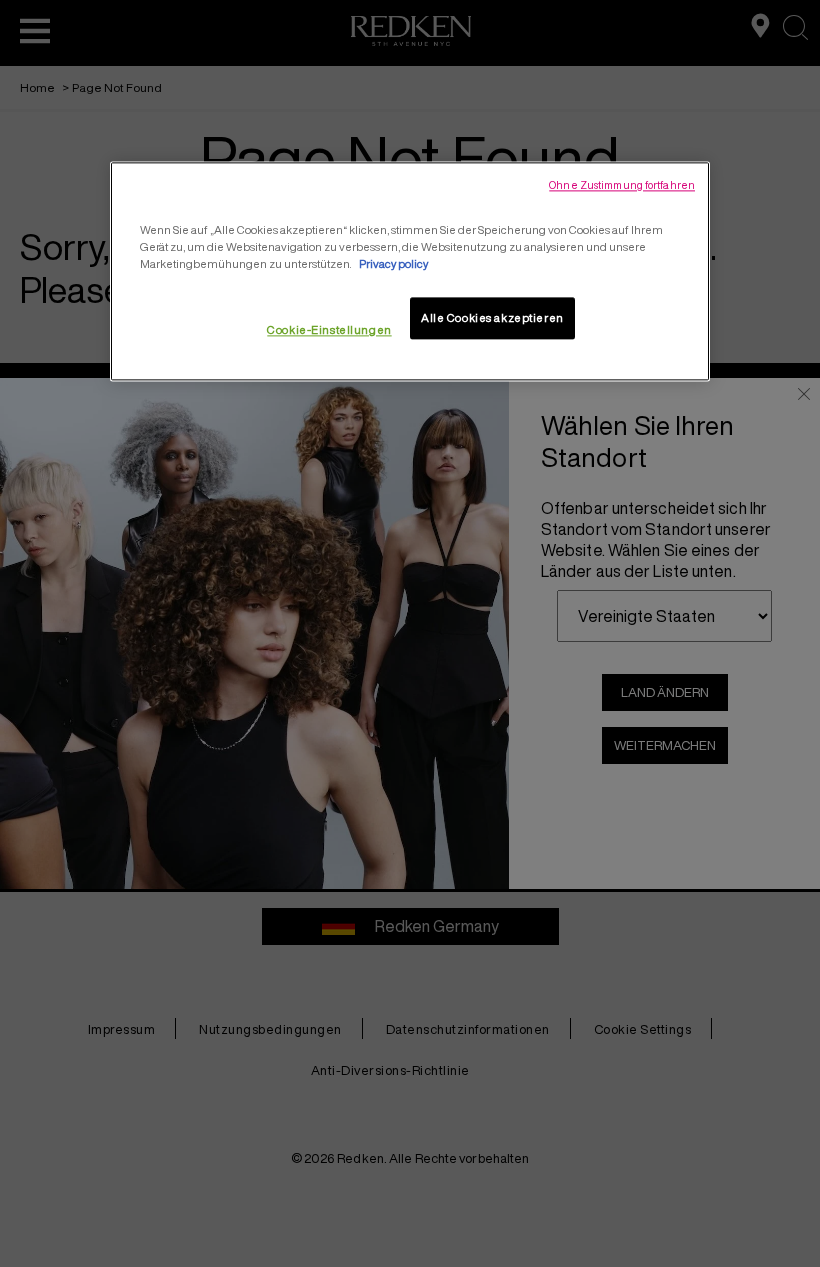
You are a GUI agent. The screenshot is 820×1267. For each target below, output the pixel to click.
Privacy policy (393, 264)
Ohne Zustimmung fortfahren (622, 185)
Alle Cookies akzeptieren (492, 318)
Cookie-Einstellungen (329, 330)
